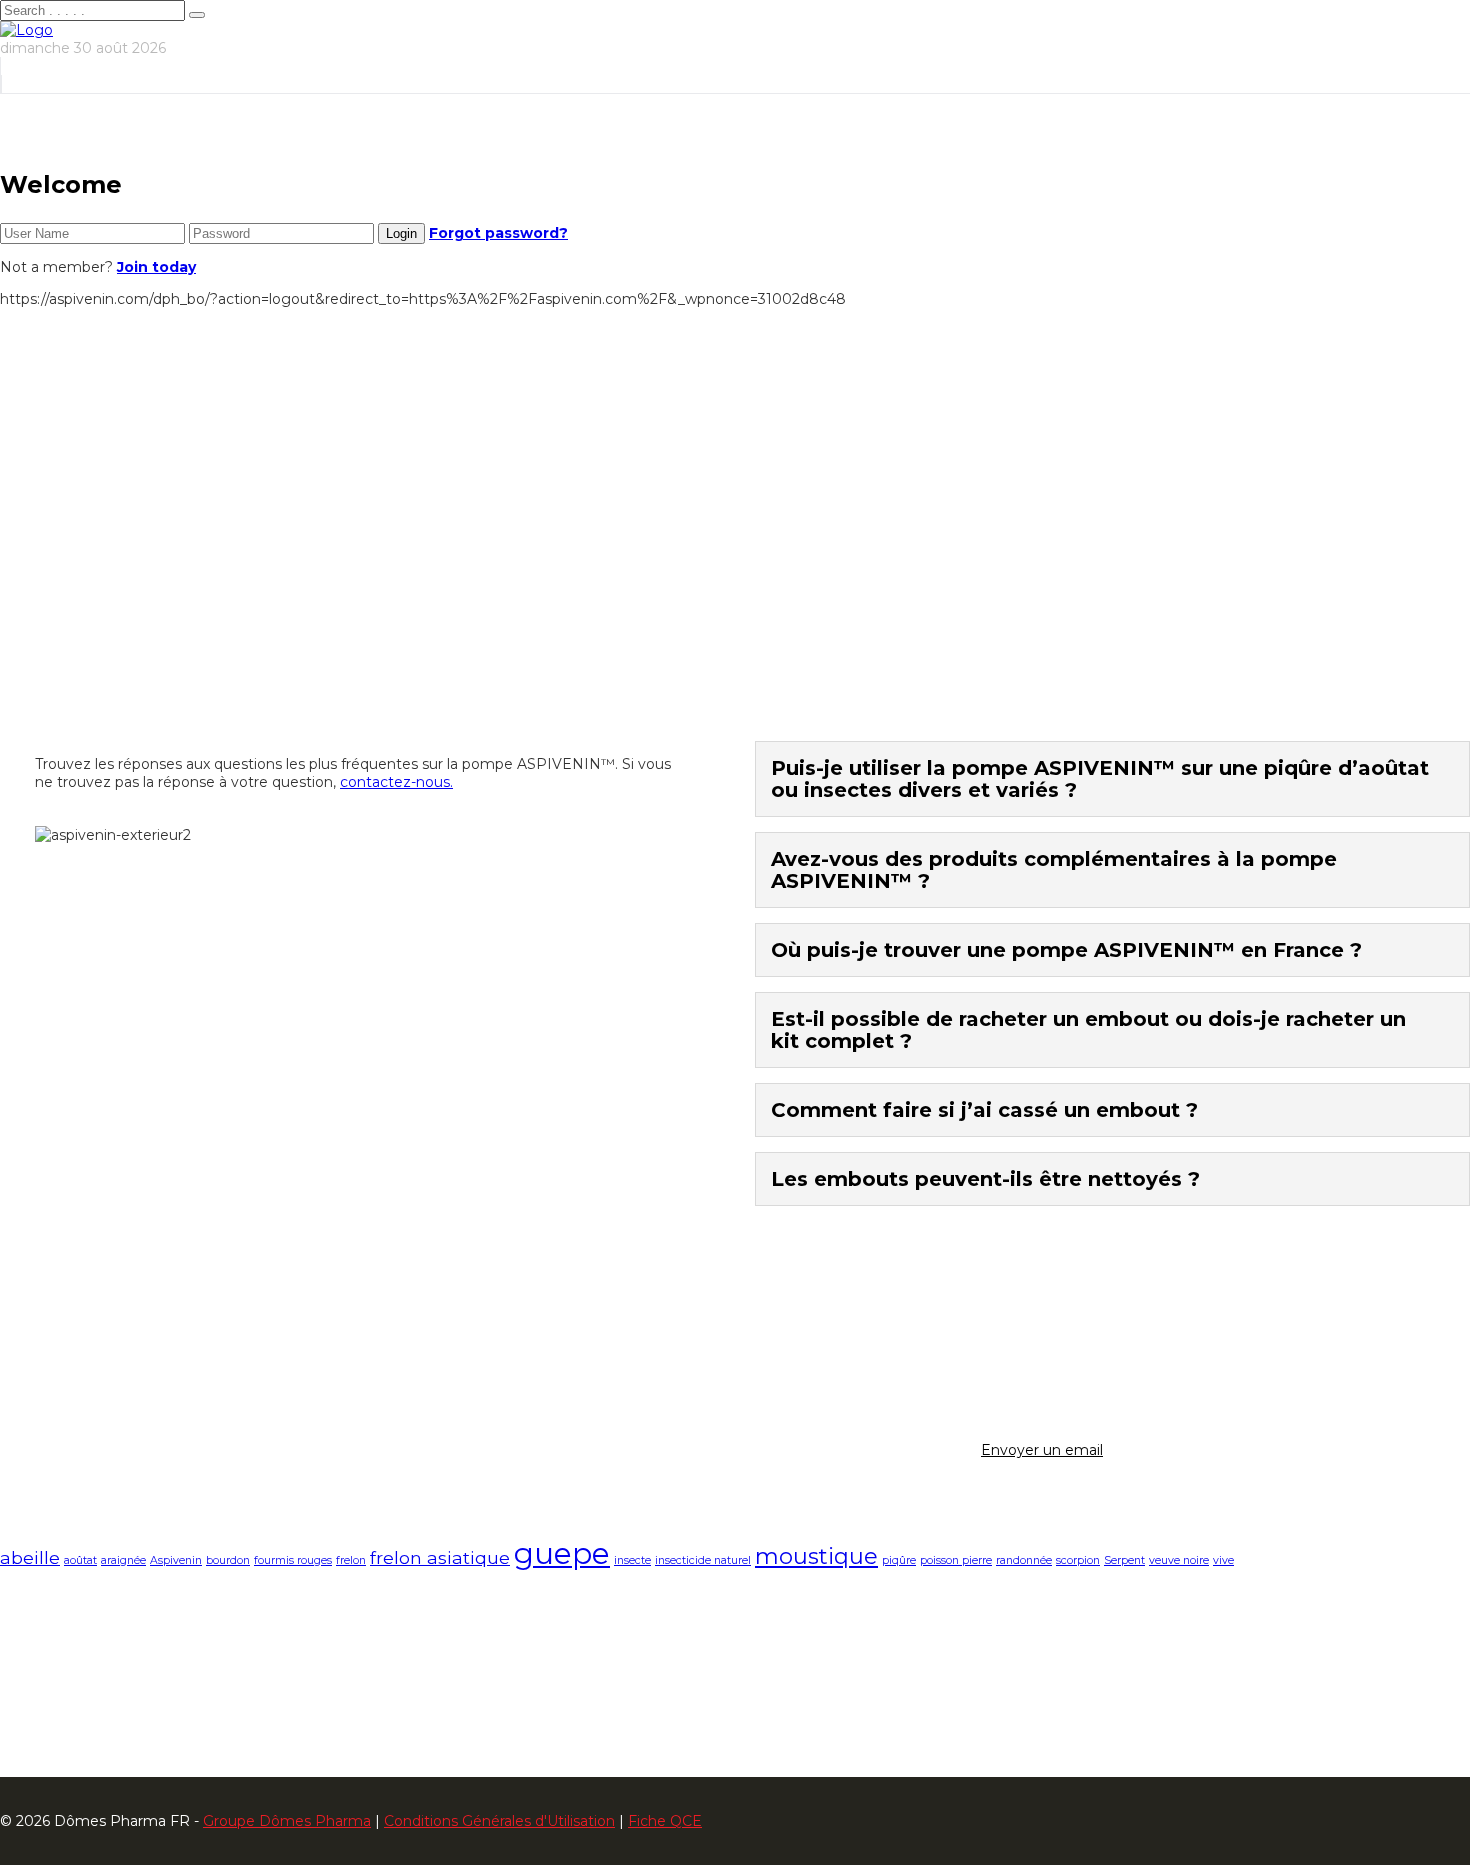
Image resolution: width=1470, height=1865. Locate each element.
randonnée (1024, 1560)
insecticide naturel (703, 1560)
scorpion (1078, 1560)
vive (1223, 1560)
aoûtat (80, 1560)
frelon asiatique (440, 1557)
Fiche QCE (665, 1821)
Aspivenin (176, 1560)
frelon (351, 1560)
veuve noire (1179, 1560)
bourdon (228, 1560)
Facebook (74, 1657)
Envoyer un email (1042, 1450)
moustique (816, 1556)
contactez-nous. (396, 782)
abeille (30, 1557)
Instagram (76, 1675)
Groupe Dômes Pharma (287, 1821)
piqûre (899, 1560)
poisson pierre (956, 1560)
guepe (562, 1553)
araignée (123, 1560)
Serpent (1124, 1560)
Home (64, 571)
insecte (632, 1560)
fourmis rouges (293, 1560)
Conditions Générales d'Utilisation (499, 1821)
